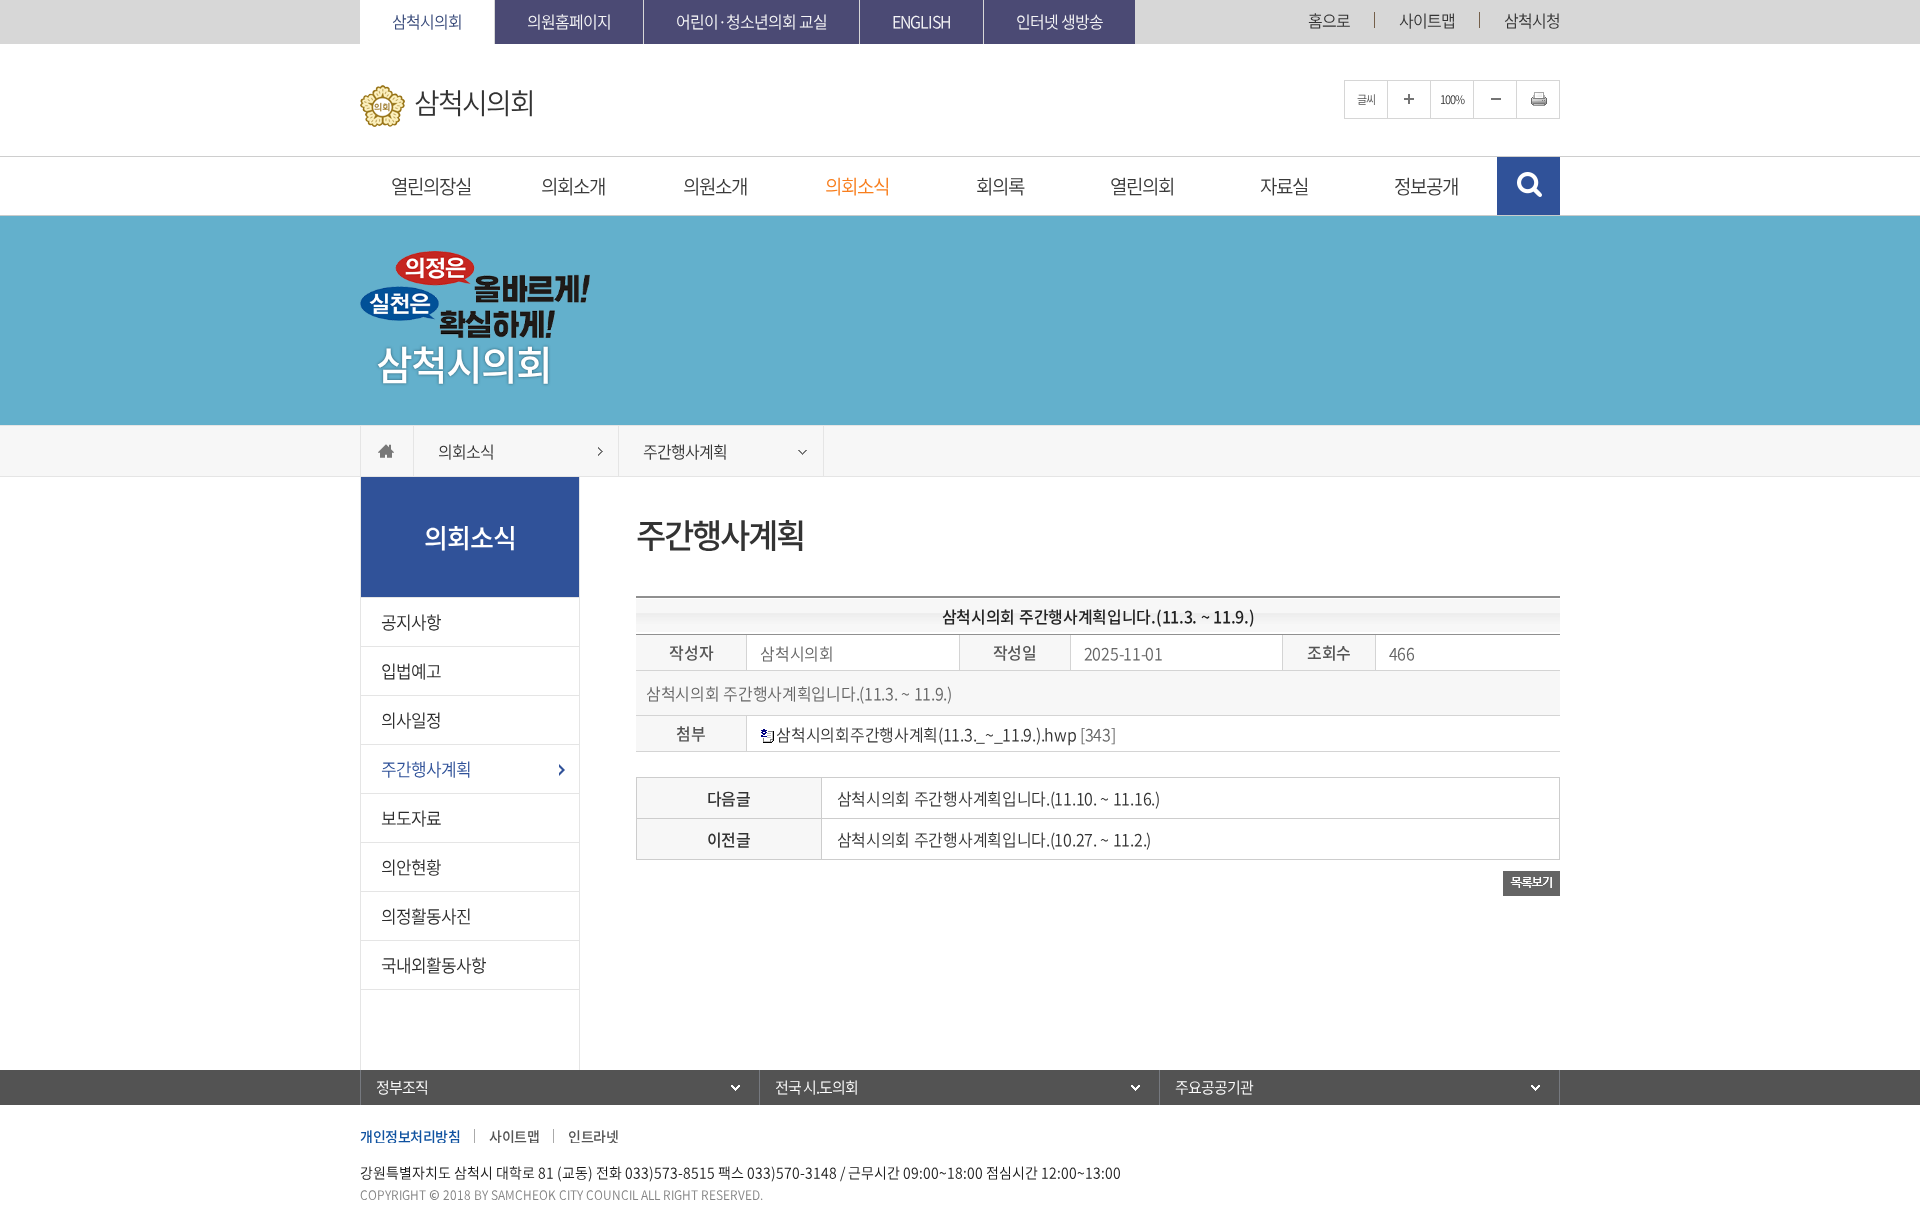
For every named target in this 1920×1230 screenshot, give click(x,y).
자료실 (1284, 186)
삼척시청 (1532, 20)
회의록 (1000, 186)
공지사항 (411, 621)
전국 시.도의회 (816, 1087)
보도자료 (411, 817)
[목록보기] (1531, 882)
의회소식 (857, 186)
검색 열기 (1528, 186)
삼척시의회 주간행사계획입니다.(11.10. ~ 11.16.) (998, 798)
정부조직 (402, 1087)
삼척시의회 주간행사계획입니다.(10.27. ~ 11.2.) (994, 839)
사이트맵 (1427, 20)
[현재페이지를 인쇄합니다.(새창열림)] (1538, 99)
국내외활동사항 (433, 964)
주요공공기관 (1214, 1087)
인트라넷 (593, 1136)
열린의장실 (431, 186)
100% (1452, 99)
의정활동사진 (426, 915)
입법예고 (411, 670)
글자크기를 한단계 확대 (1409, 99)
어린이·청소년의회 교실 (751, 21)
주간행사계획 (426, 768)
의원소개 (715, 186)
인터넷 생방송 (1059, 21)
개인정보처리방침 (410, 1136)
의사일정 (411, 719)
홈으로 (1329, 20)
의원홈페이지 (569, 21)
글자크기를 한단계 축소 (1495, 99)
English (921, 21)
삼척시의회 (427, 21)
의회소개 (573, 186)
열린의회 (1142, 186)
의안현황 (411, 866)
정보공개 (1426, 186)
